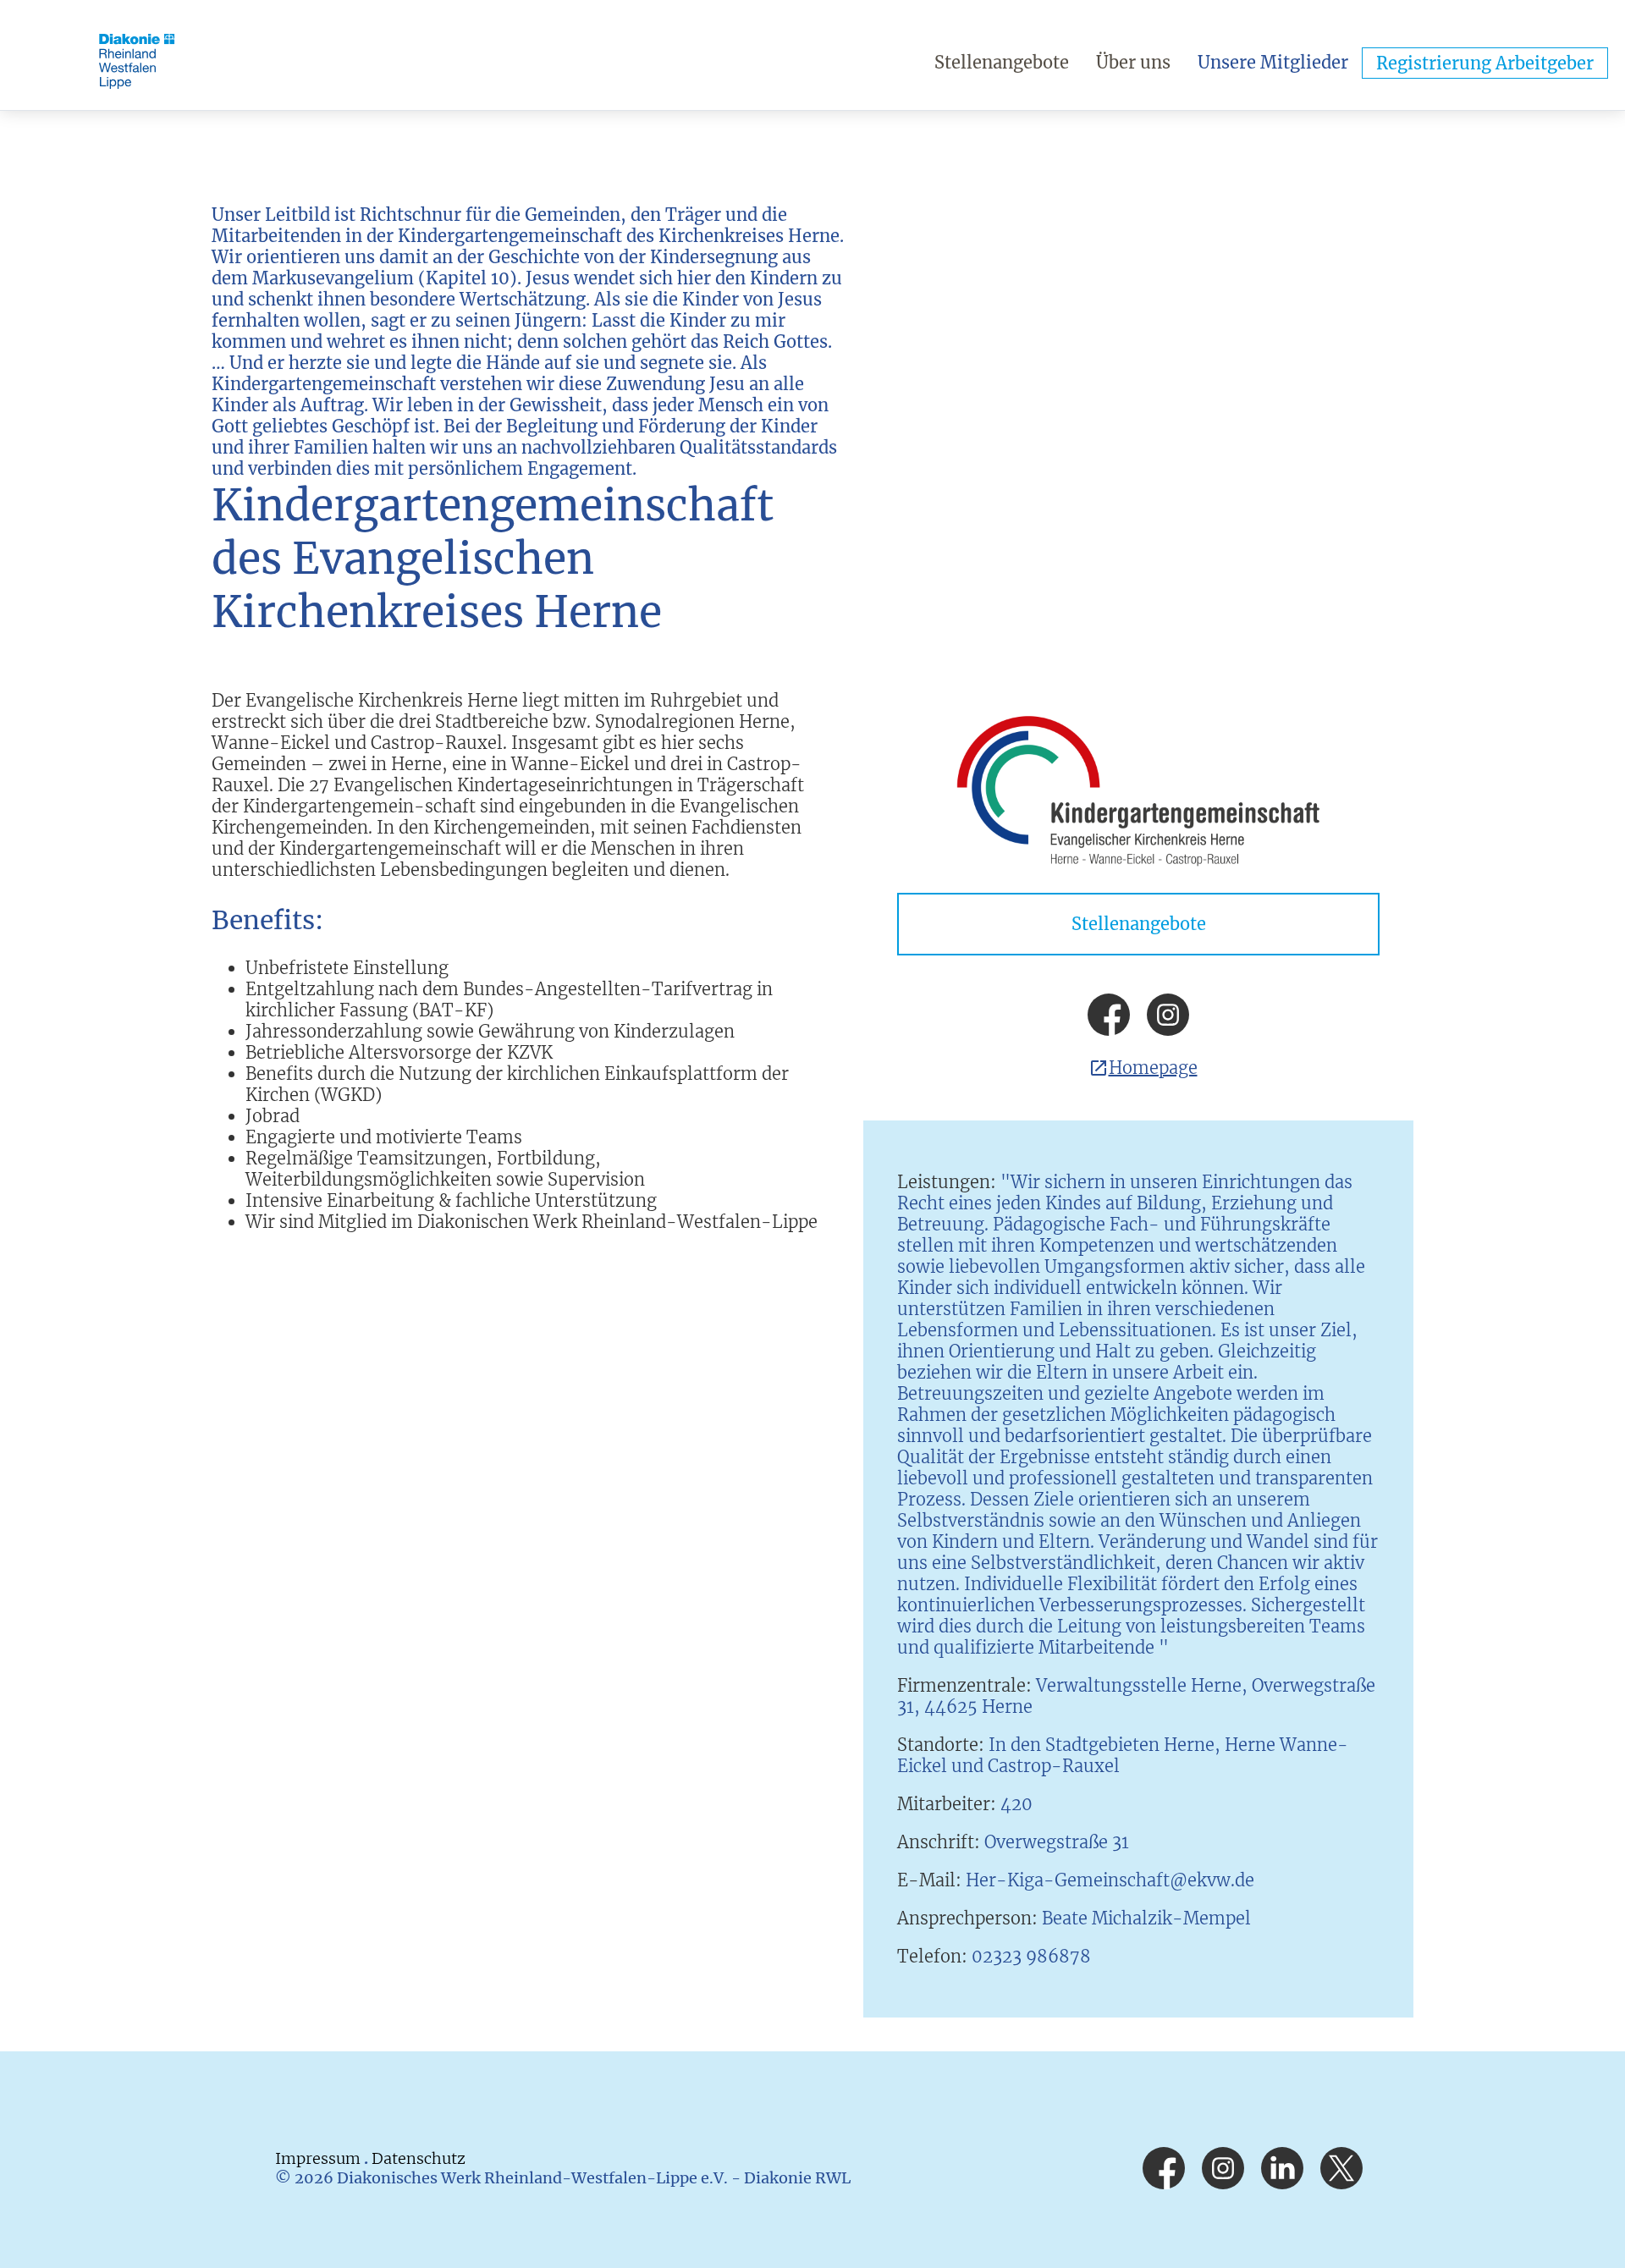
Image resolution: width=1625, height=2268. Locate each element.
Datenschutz (419, 2158)
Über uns (1133, 62)
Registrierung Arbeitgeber (1485, 63)
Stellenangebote (1002, 62)
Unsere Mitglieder (1273, 62)
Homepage (1153, 1068)
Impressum (319, 2158)
